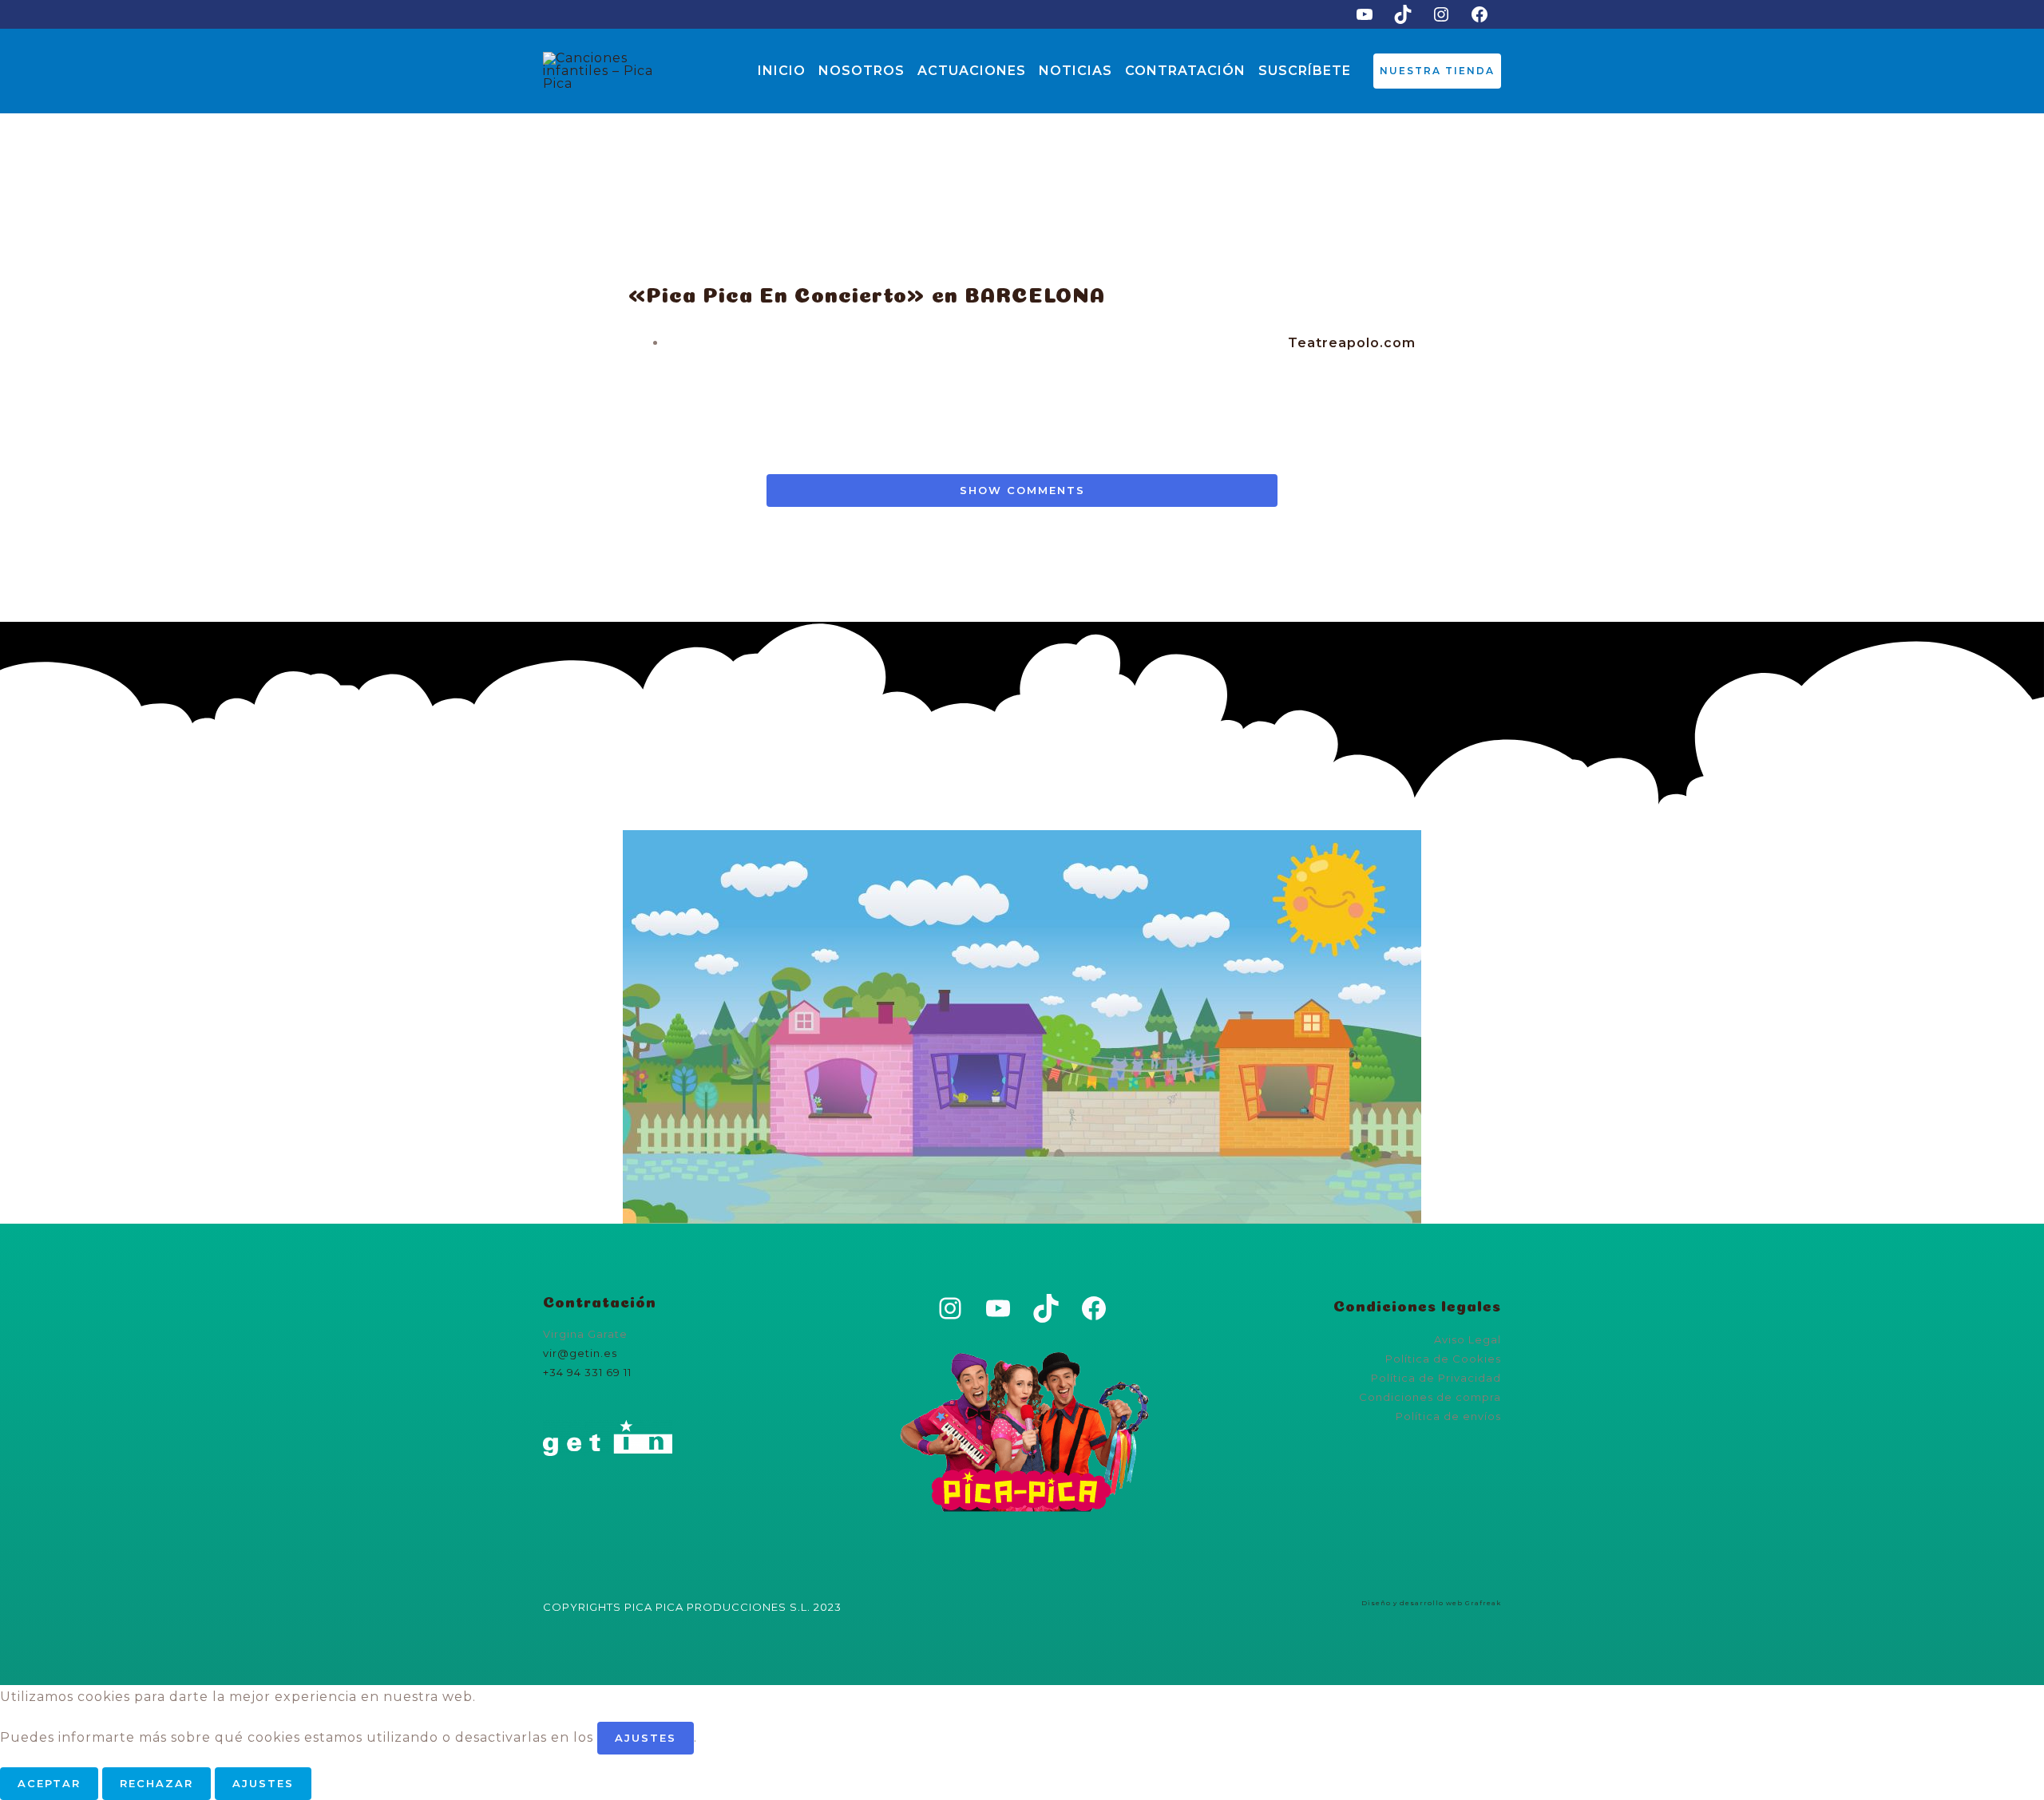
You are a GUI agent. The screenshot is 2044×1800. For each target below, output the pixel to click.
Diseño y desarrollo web (1412, 1603)
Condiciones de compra (1430, 1397)
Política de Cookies (1443, 1359)
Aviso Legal (1468, 1339)
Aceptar (49, 1783)
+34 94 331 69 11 (587, 1372)
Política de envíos (1448, 1416)
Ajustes (263, 1783)
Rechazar (156, 1783)
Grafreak (1483, 1603)
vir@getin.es (580, 1353)
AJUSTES (646, 1738)
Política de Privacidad (1436, 1378)
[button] (1437, 71)
